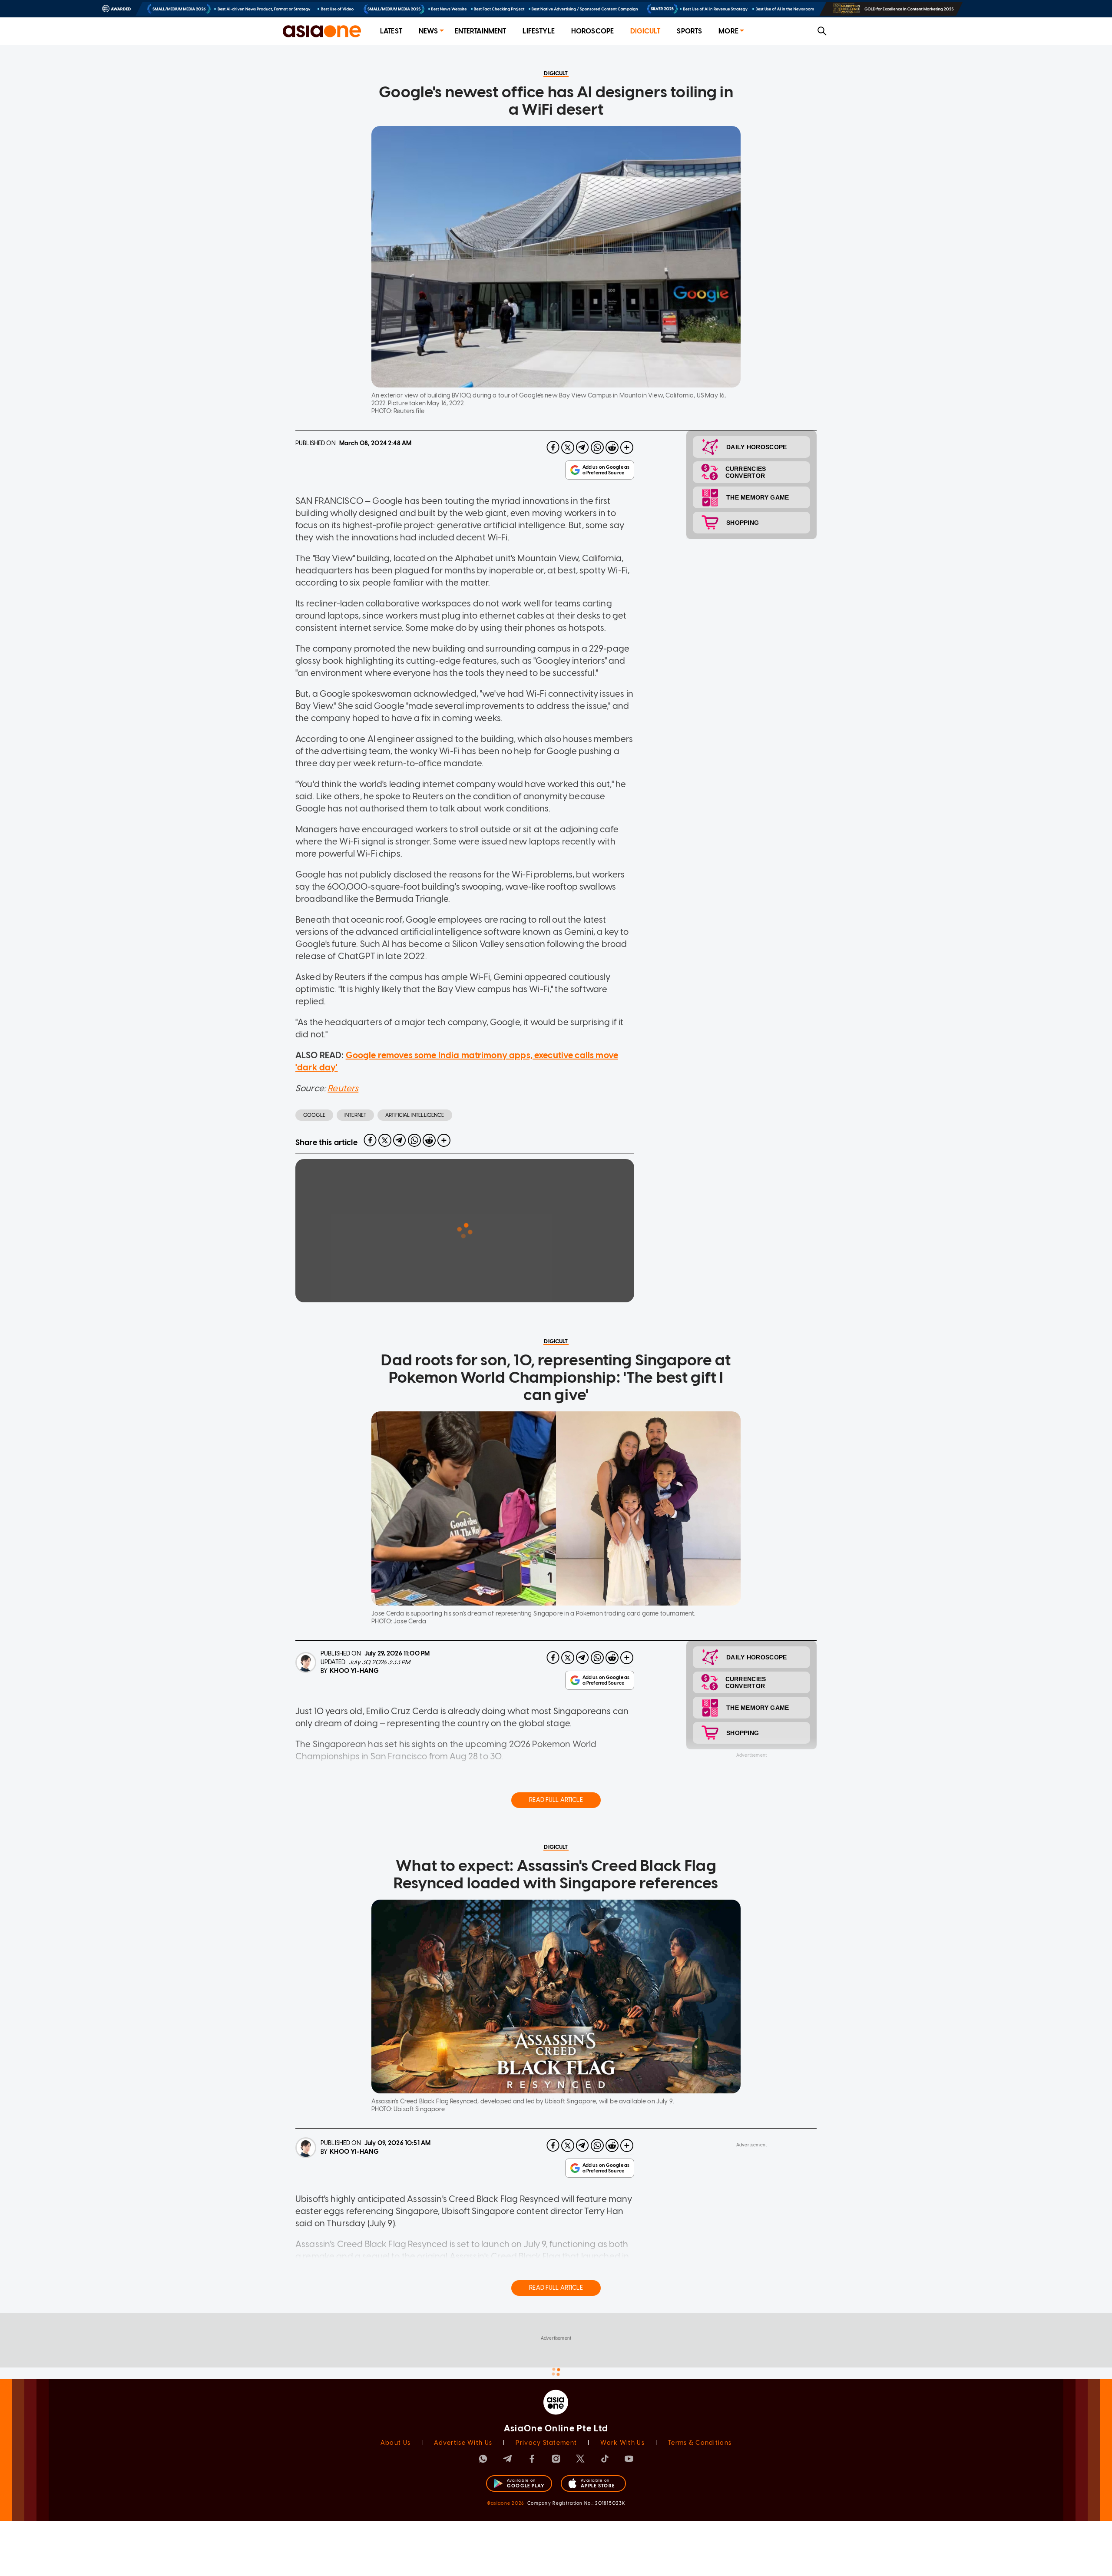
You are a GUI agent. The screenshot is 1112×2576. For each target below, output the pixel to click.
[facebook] (553, 447)
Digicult (645, 31)
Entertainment (481, 31)
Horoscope (592, 31)
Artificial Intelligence (415, 1115)
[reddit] (612, 447)
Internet (355, 1115)
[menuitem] (391, 31)
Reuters (343, 1088)
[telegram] (582, 447)
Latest (391, 31)
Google (314, 1115)
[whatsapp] (597, 447)
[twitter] (568, 447)
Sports (689, 31)
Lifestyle (538, 31)
